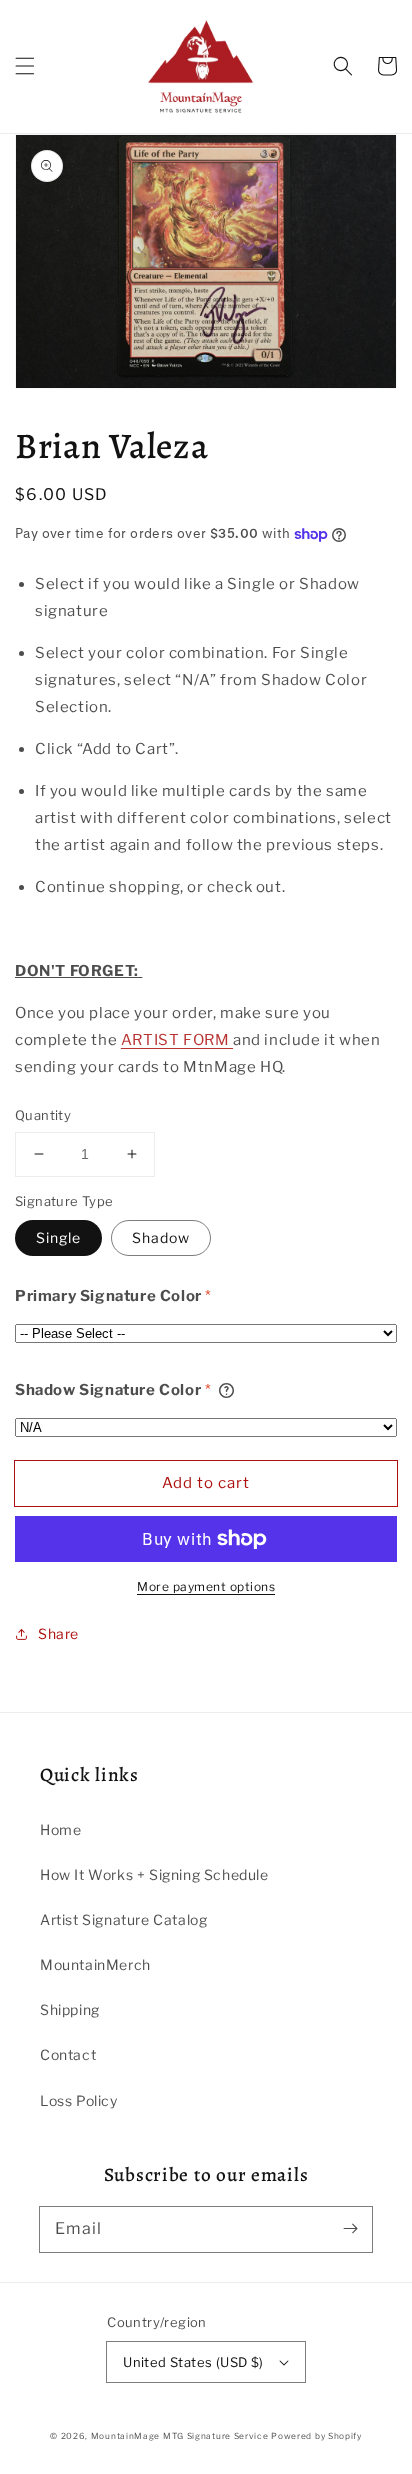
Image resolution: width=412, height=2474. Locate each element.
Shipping (70, 2009)
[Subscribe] (350, 2229)
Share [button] (58, 1633)
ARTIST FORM (177, 1040)
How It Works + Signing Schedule (154, 1874)
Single (58, 1237)
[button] (25, 66)
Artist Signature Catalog (123, 1919)
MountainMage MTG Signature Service (180, 2436)
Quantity (43, 1115)
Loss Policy (79, 2100)
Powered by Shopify (316, 2436)
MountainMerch (95, 1964)
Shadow (161, 1237)
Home (60, 1829)
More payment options (206, 1586)
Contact (68, 2054)
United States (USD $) (193, 2362)
